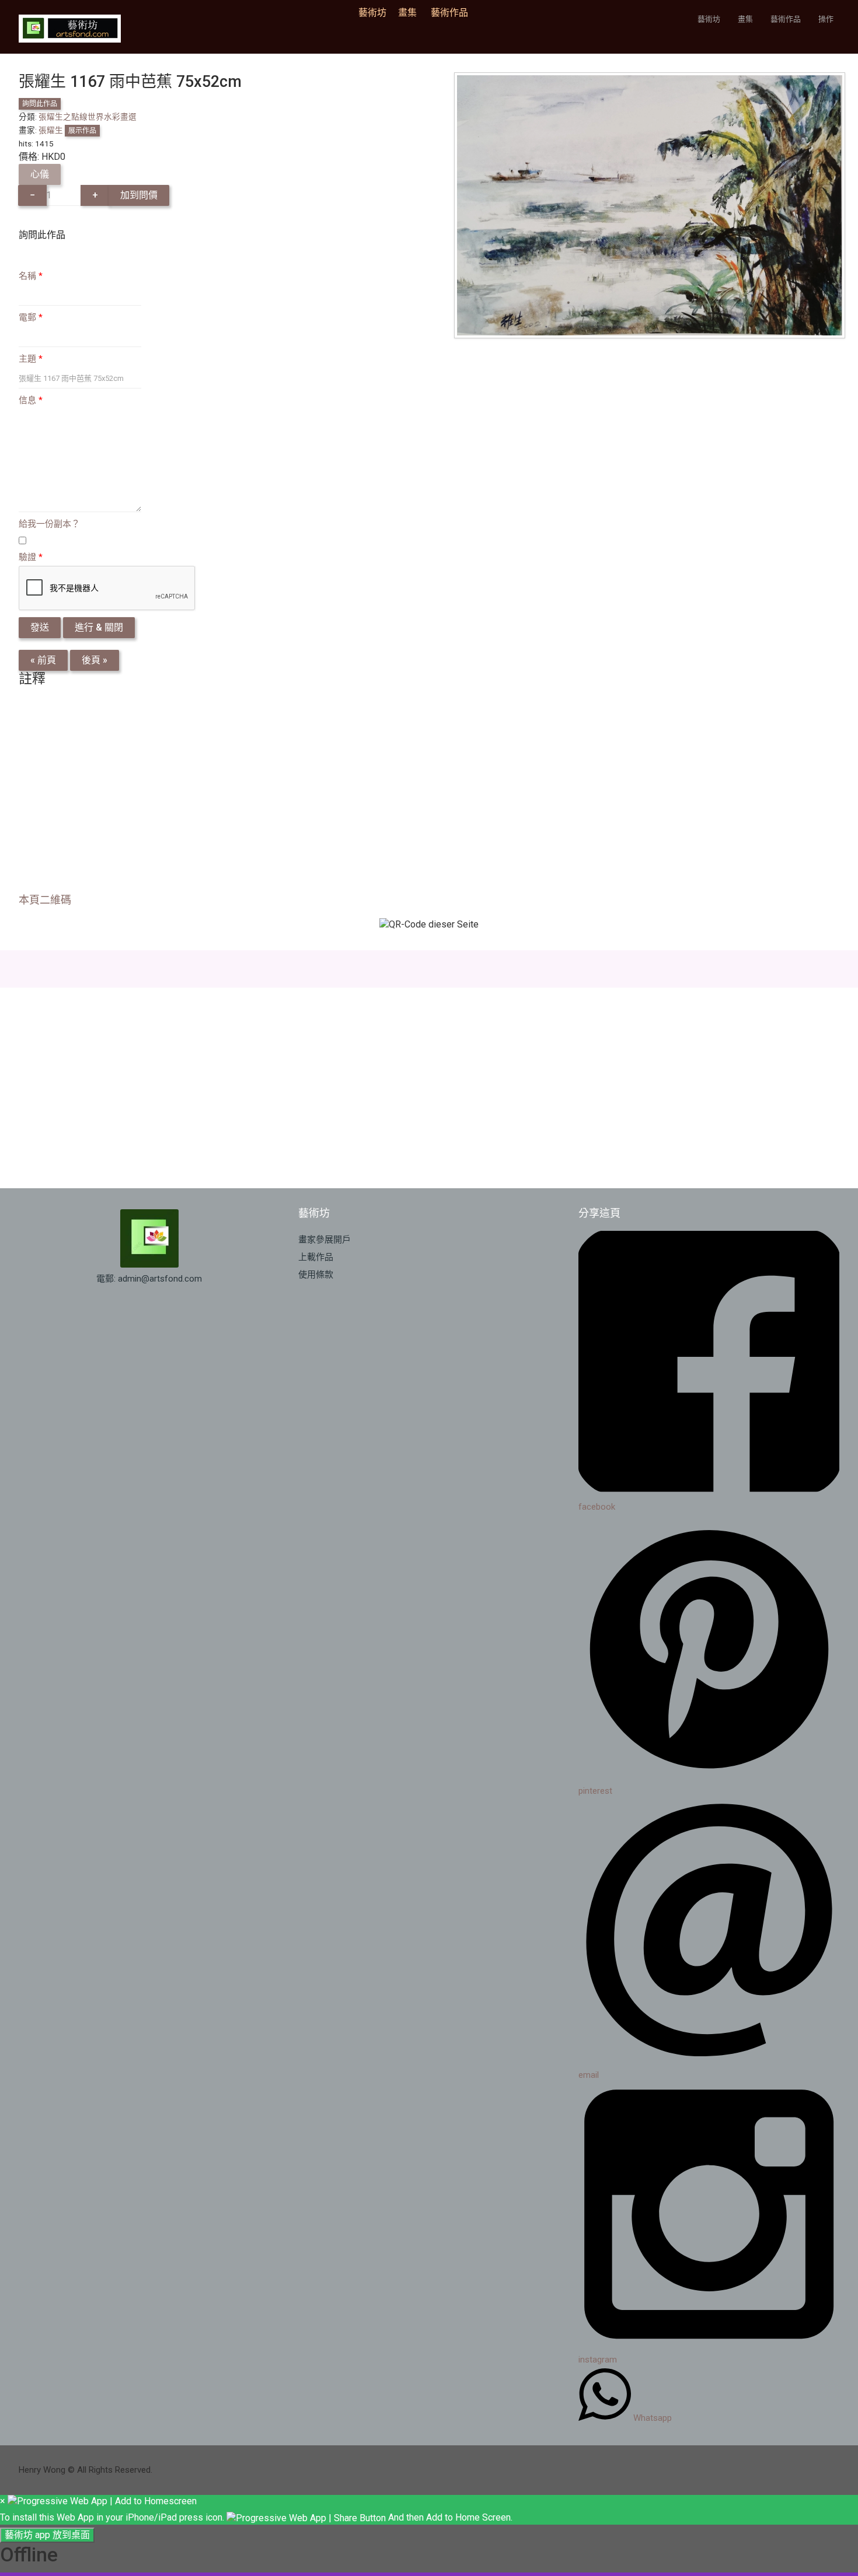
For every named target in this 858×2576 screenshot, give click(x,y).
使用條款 (316, 1275)
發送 (40, 627)
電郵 (31, 317)
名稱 (31, 276)
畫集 (407, 13)
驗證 (31, 557)
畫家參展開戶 (325, 1240)
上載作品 (316, 1257)
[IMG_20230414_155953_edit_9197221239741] (650, 204)
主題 (31, 359)
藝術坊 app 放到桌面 (47, 2535)
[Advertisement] (369, 793)
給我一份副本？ (49, 524)
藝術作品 (449, 13)
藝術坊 (376, 13)
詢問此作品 (40, 104)
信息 (31, 400)
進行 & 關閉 (99, 627)
